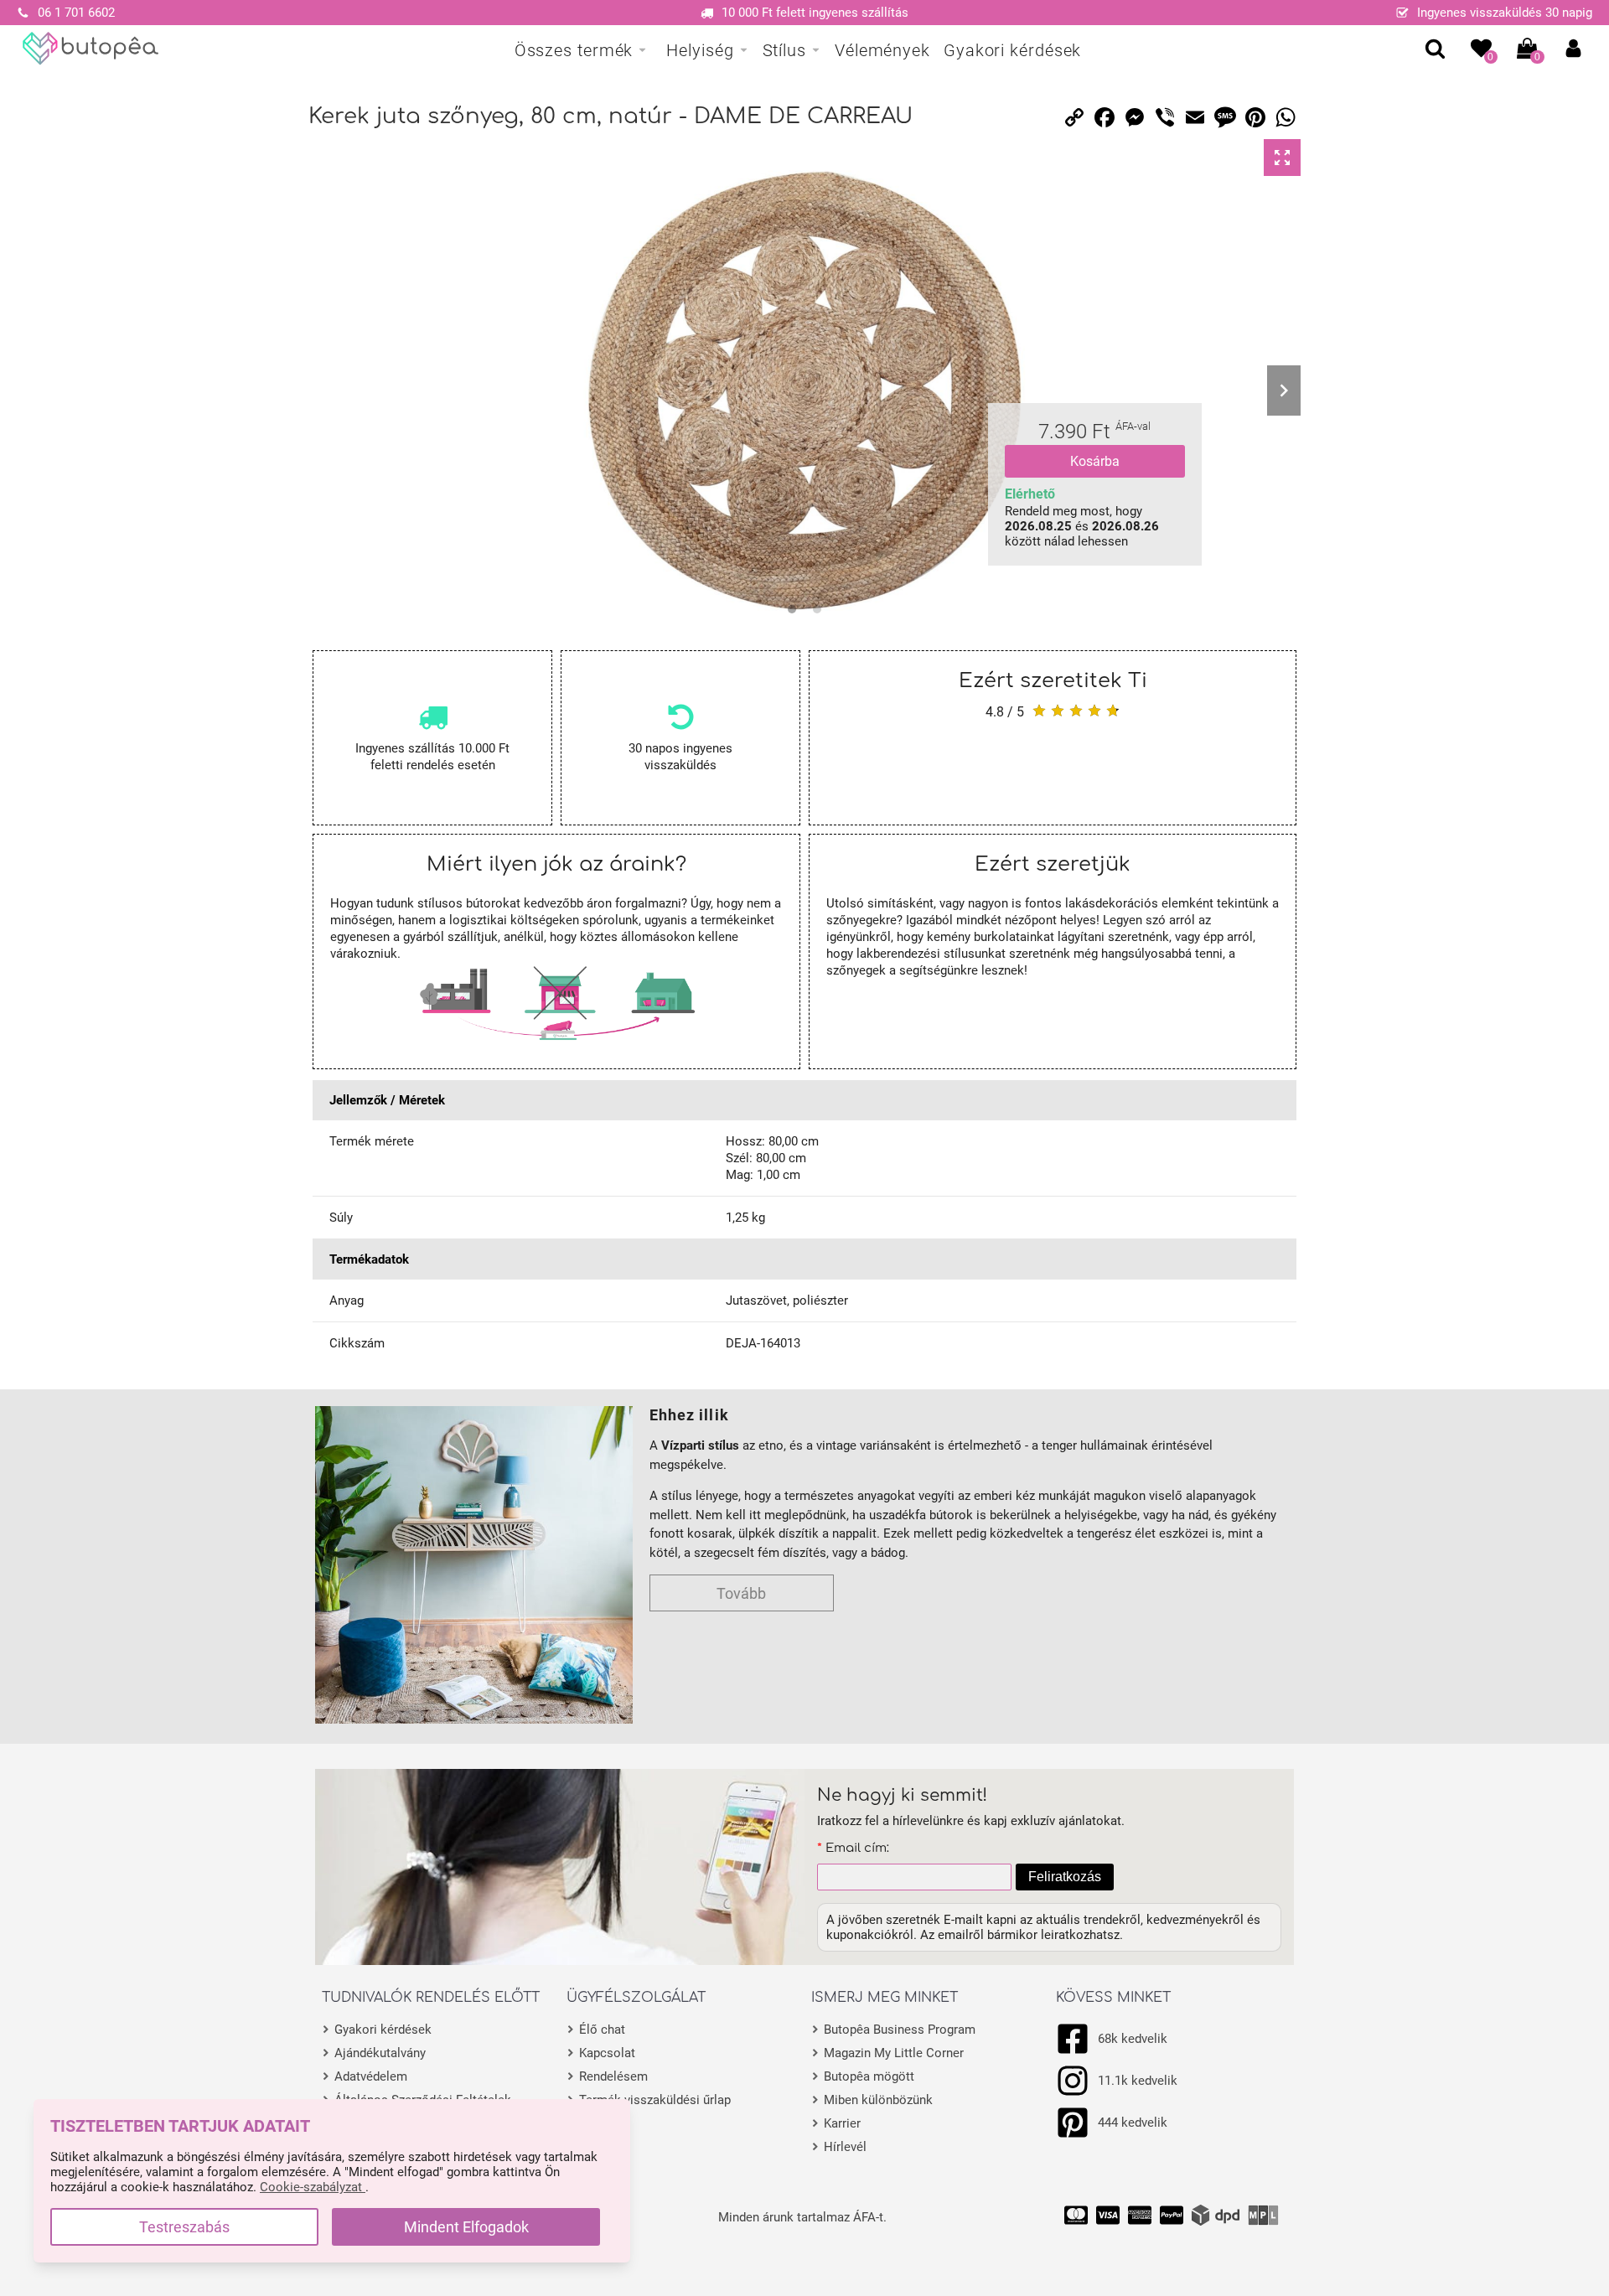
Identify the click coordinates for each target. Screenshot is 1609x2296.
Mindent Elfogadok (466, 2227)
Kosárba (1095, 461)
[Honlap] (91, 49)
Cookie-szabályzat (313, 2187)
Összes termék (574, 50)
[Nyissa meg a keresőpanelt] (1435, 48)
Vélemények (882, 50)
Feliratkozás (1065, 1877)
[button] (1573, 48)
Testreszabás (184, 2227)
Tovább (741, 1593)
